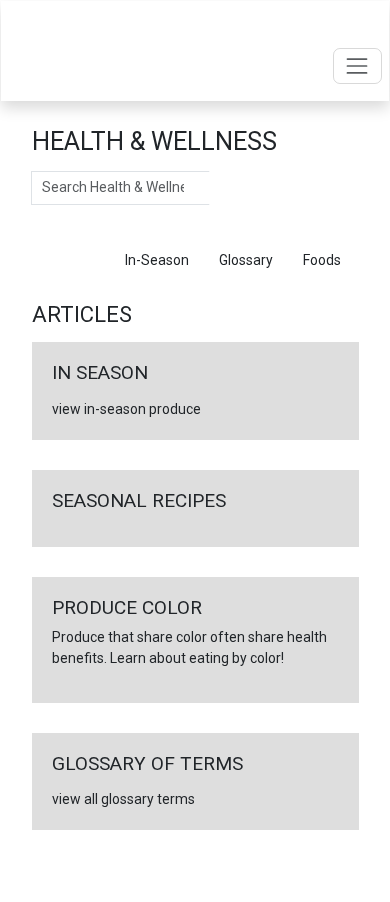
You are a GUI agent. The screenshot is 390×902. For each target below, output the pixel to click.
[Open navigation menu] (357, 65)
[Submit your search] (229, 188)
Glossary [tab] (246, 260)
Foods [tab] (322, 260)
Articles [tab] (71, 260)
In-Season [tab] (157, 260)
